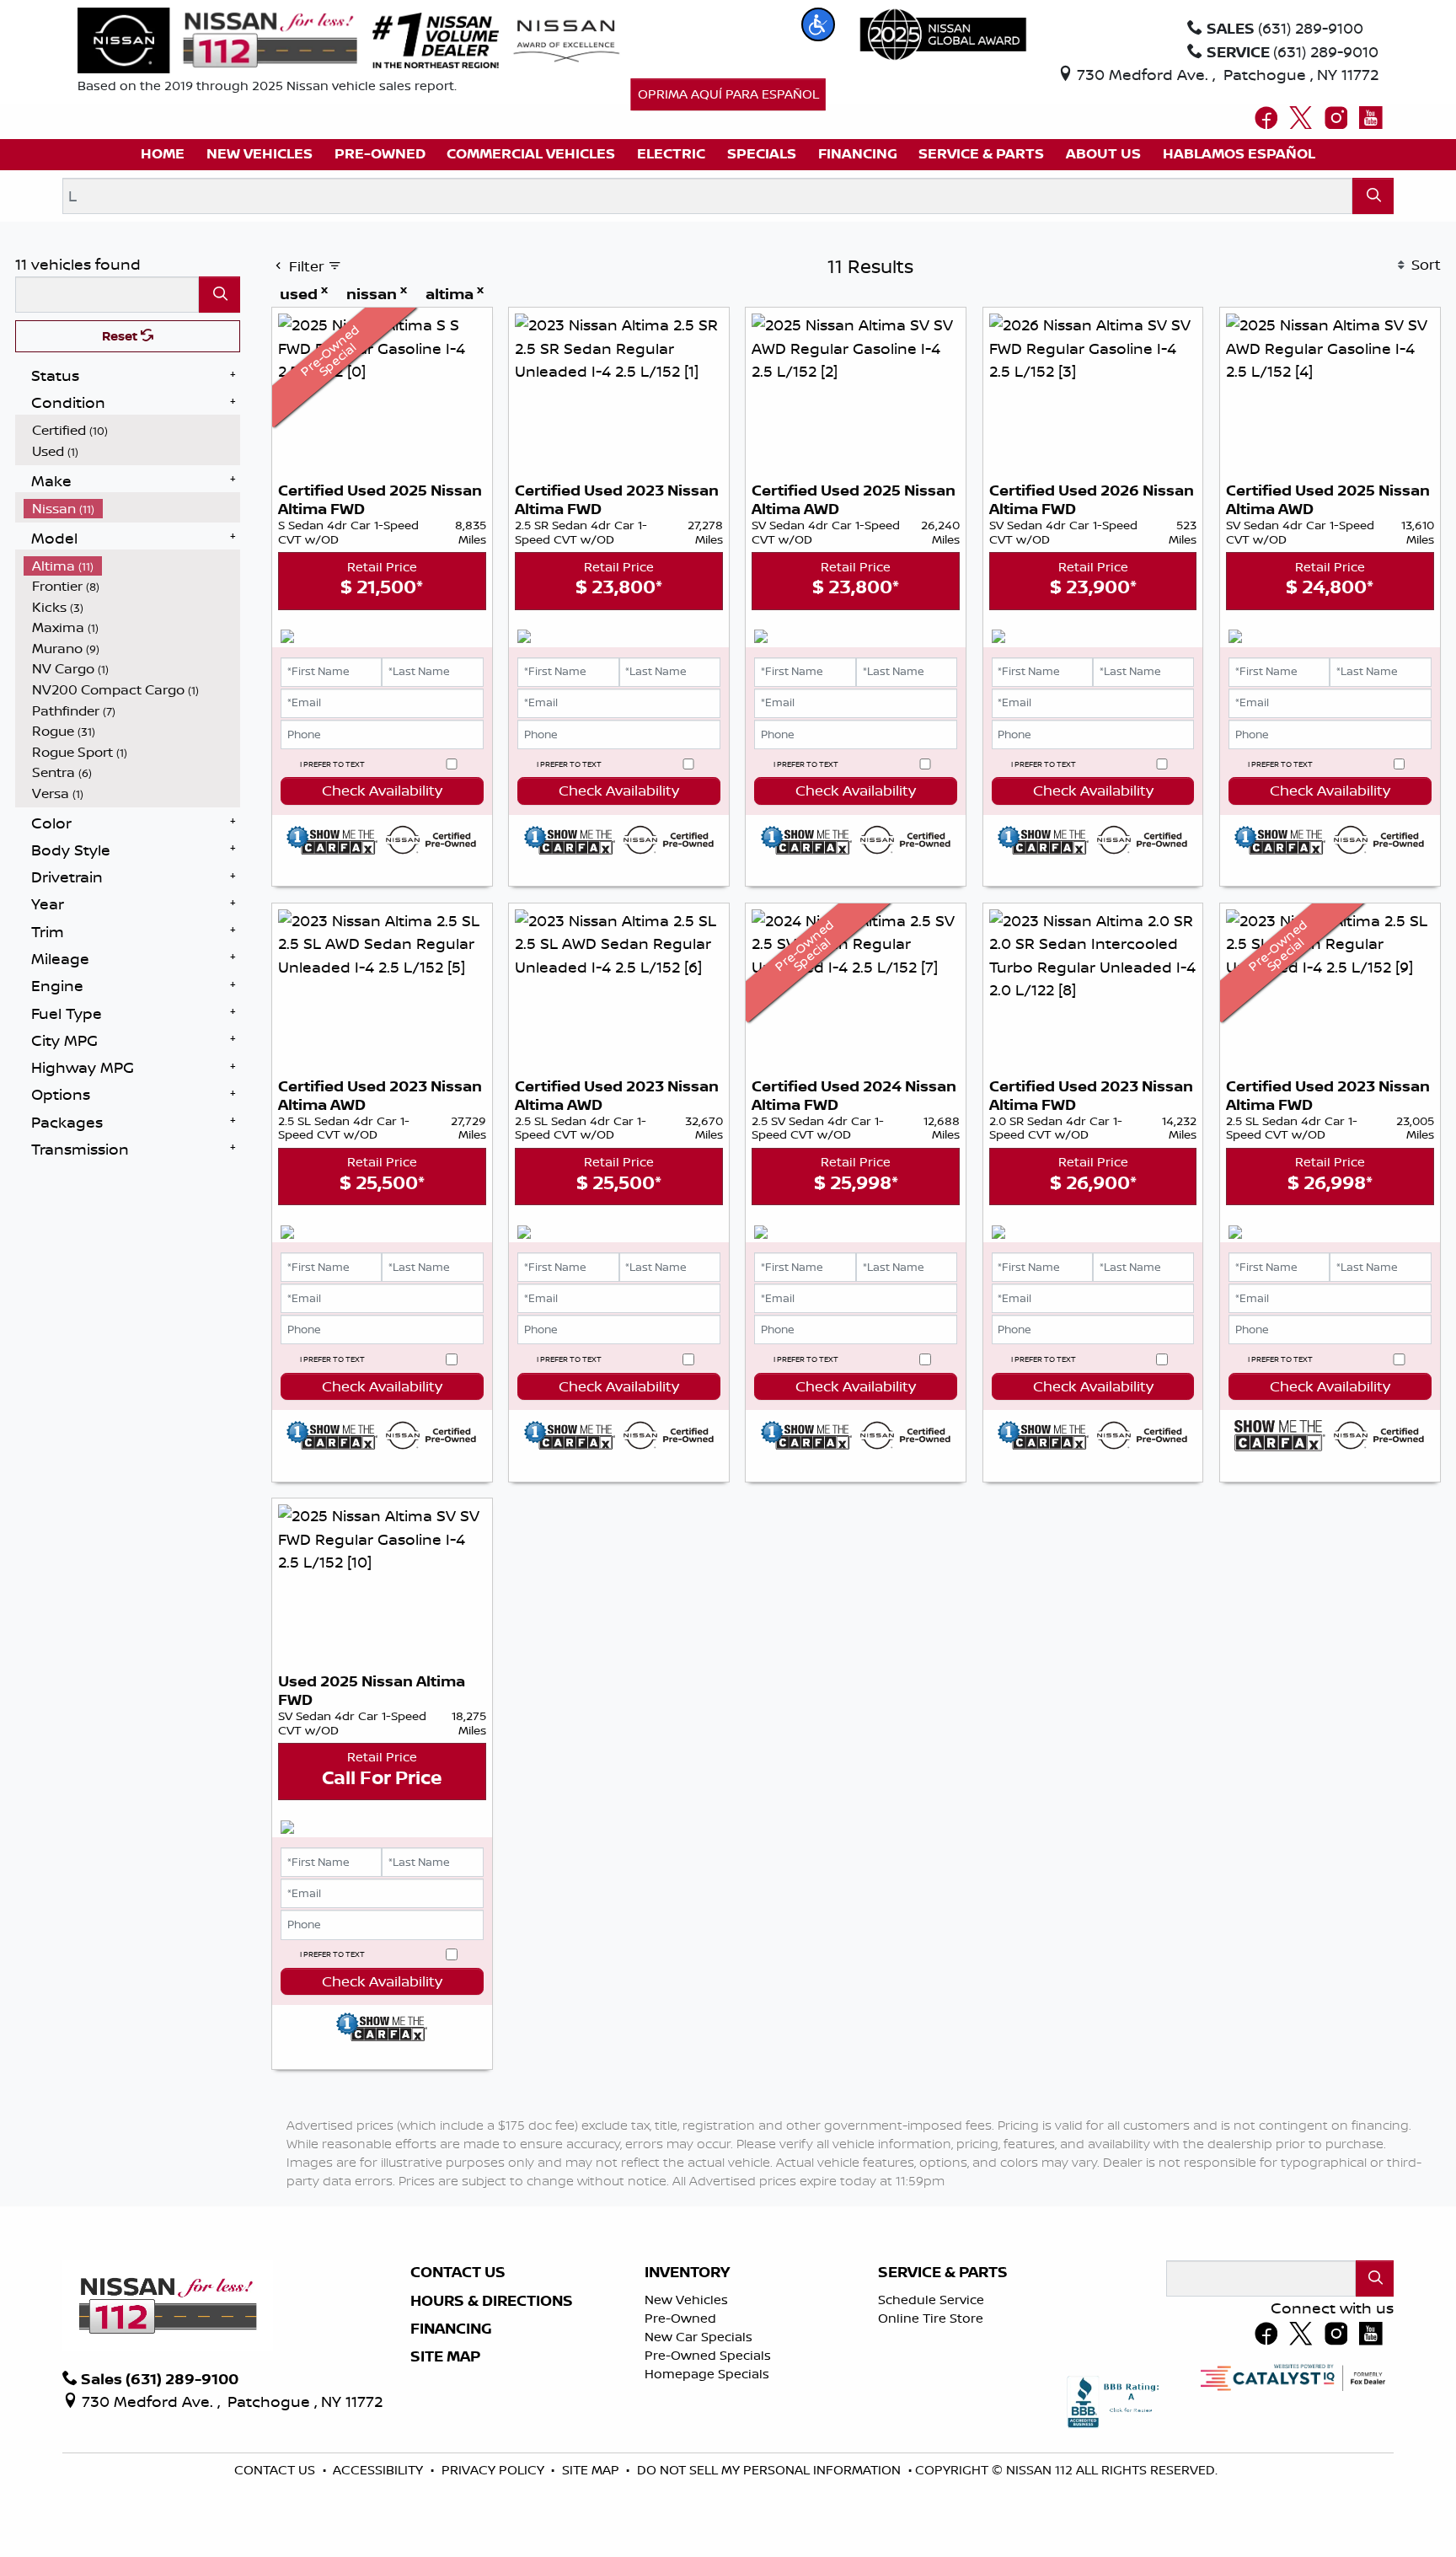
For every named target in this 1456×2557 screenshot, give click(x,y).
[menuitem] (132, 430)
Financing (451, 2329)
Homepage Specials (707, 2374)
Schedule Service (931, 2300)
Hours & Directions (492, 2301)
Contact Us (458, 2272)
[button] (818, 24)
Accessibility (380, 2470)
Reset (121, 336)
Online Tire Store (931, 2318)
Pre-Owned (680, 2318)
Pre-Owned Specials (708, 2355)
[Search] (1373, 196)
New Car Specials (699, 2337)
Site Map (445, 2356)
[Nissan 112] (217, 39)
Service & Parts (943, 2272)
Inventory (687, 2272)
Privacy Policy (495, 2470)
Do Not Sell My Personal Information (771, 2470)
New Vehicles (686, 2300)
